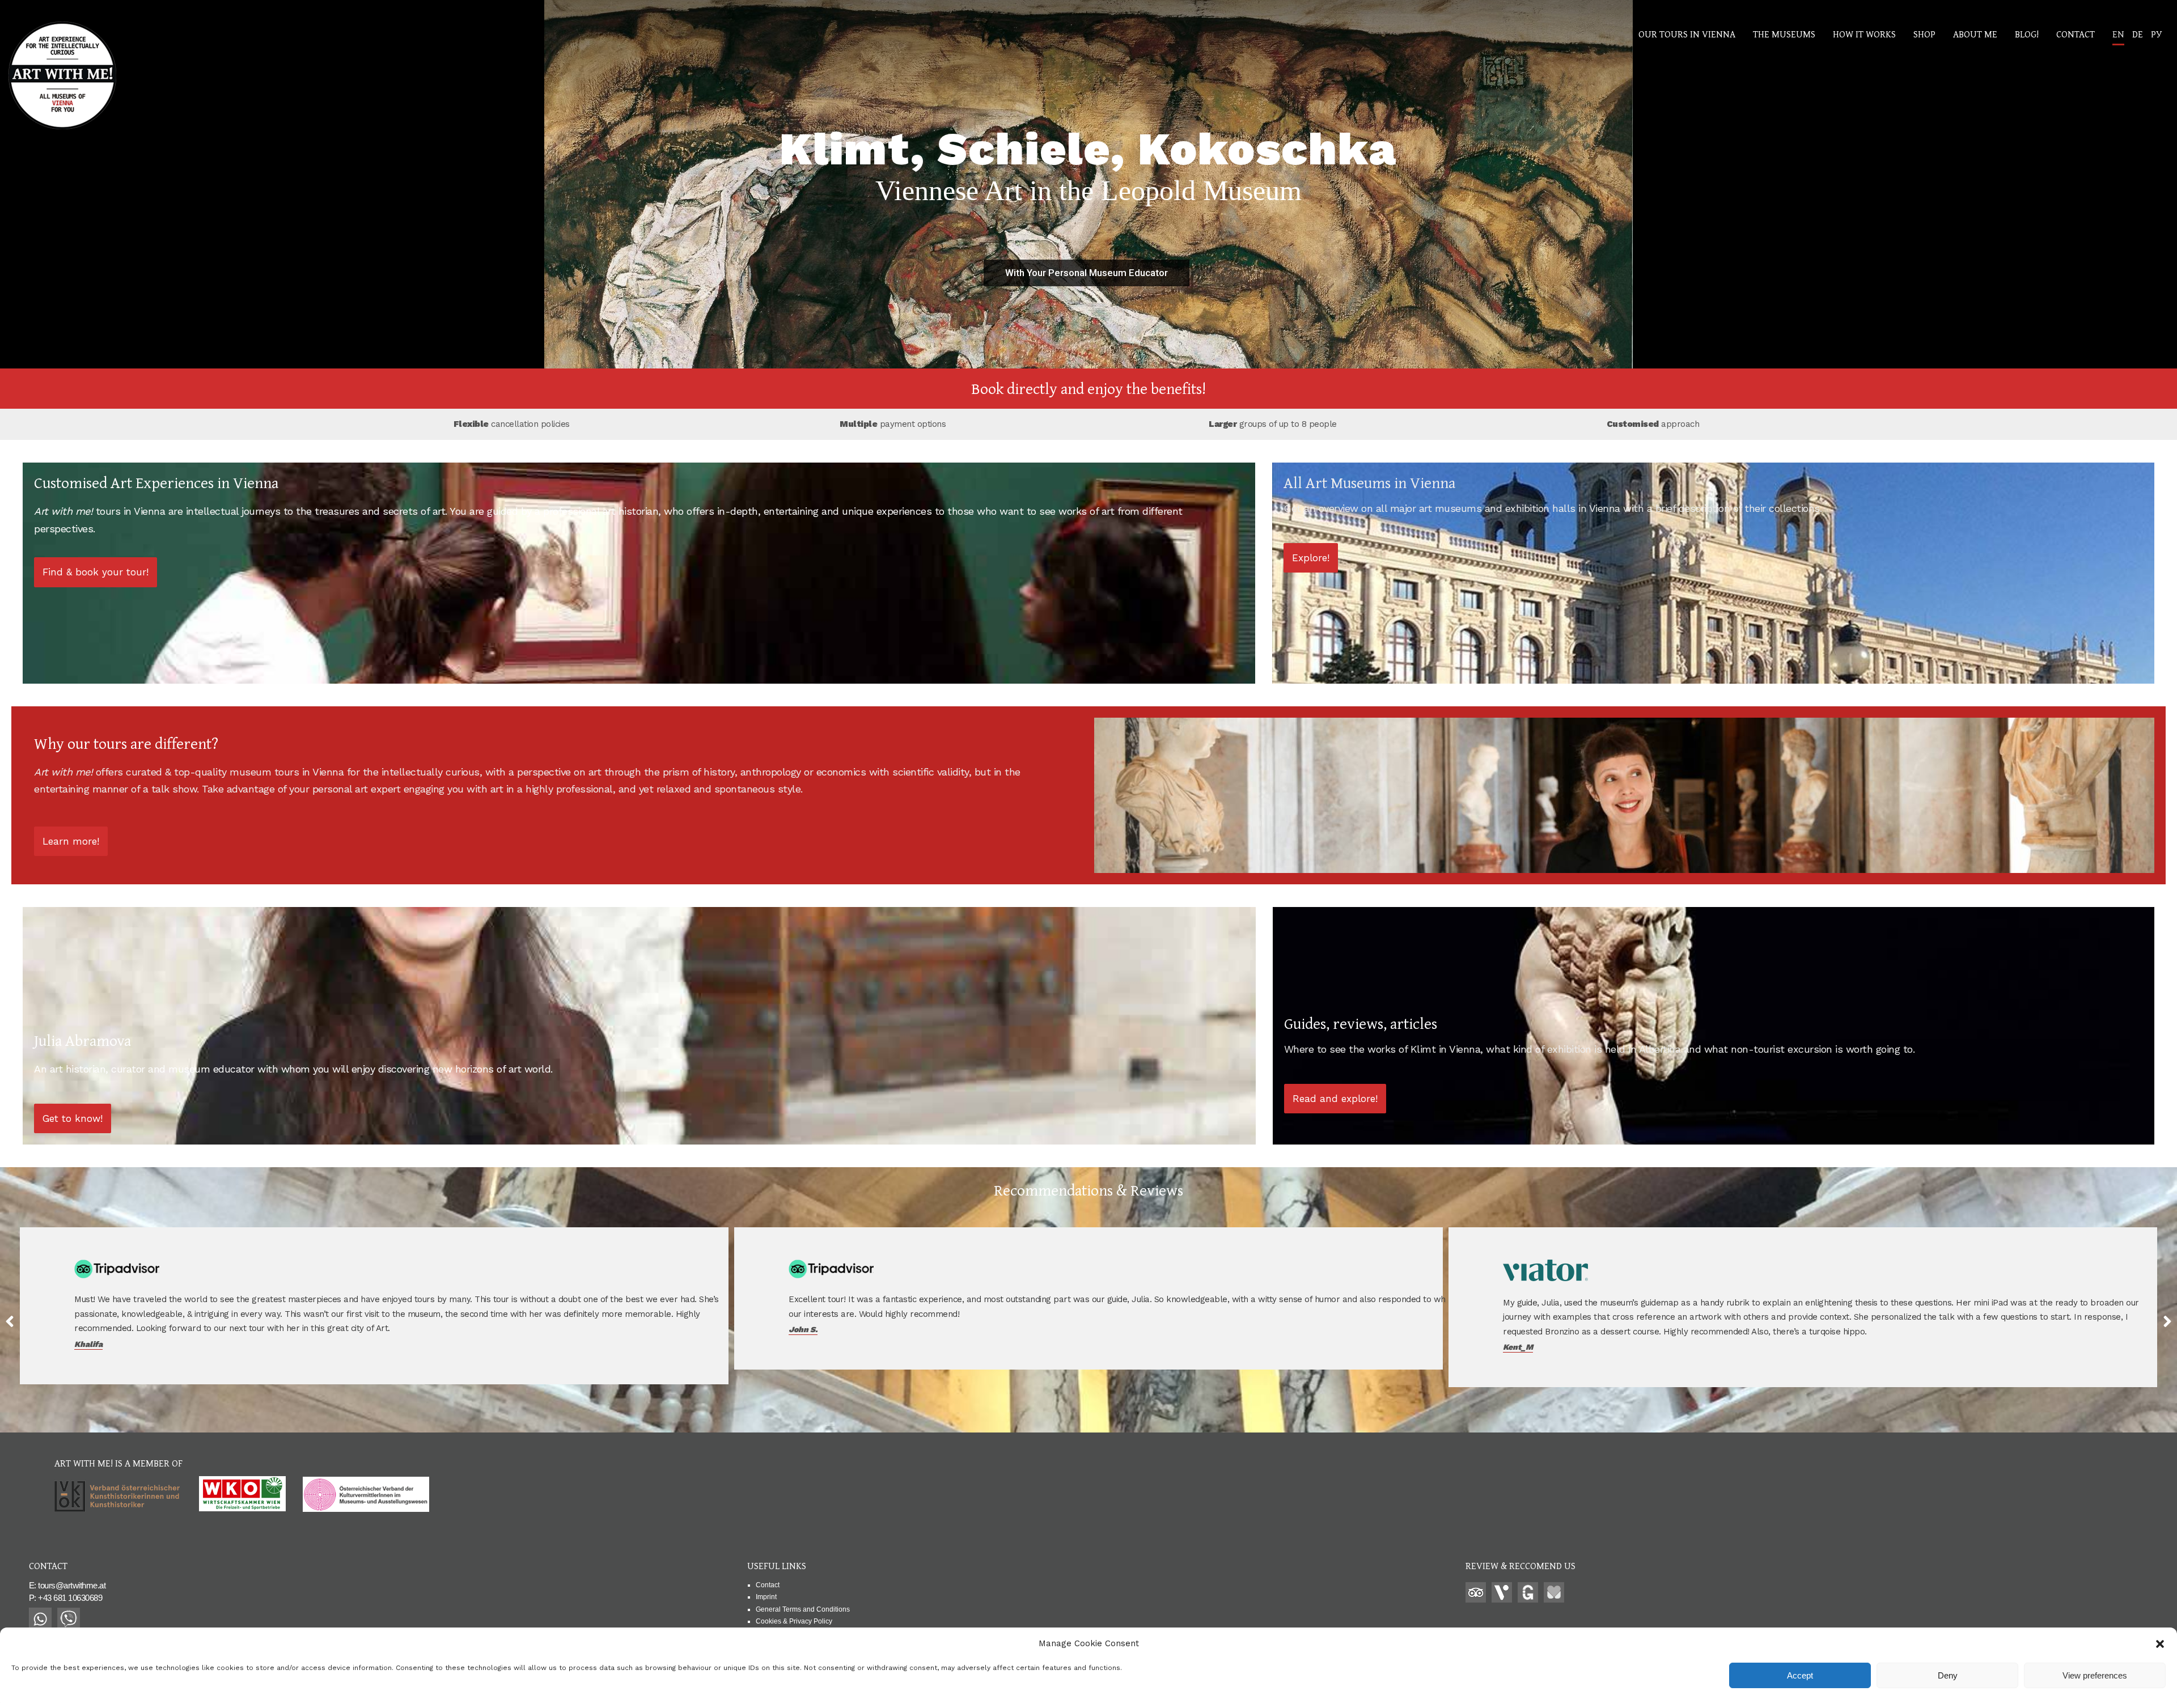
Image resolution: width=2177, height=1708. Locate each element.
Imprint (766, 1597)
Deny (1948, 1675)
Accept (1800, 1675)
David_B (805, 1347)
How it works (1864, 34)
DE (2138, 34)
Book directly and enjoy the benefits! (1088, 388)
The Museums (1784, 34)
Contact (2076, 34)
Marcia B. (1521, 1358)
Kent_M (89, 1347)
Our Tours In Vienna (1687, 34)
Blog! (2027, 34)
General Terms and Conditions (803, 1609)
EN (2118, 34)
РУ (2156, 34)
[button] (2160, 1644)
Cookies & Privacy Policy (794, 1621)
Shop (1924, 34)
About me (1975, 34)
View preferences (2095, 1675)
